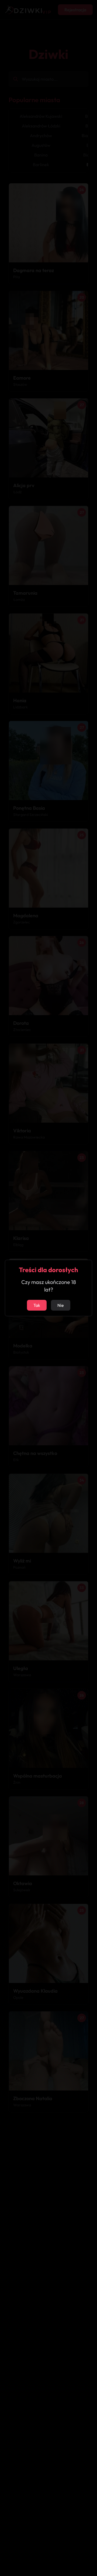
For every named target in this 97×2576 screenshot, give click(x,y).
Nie (61, 1305)
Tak (37, 1305)
